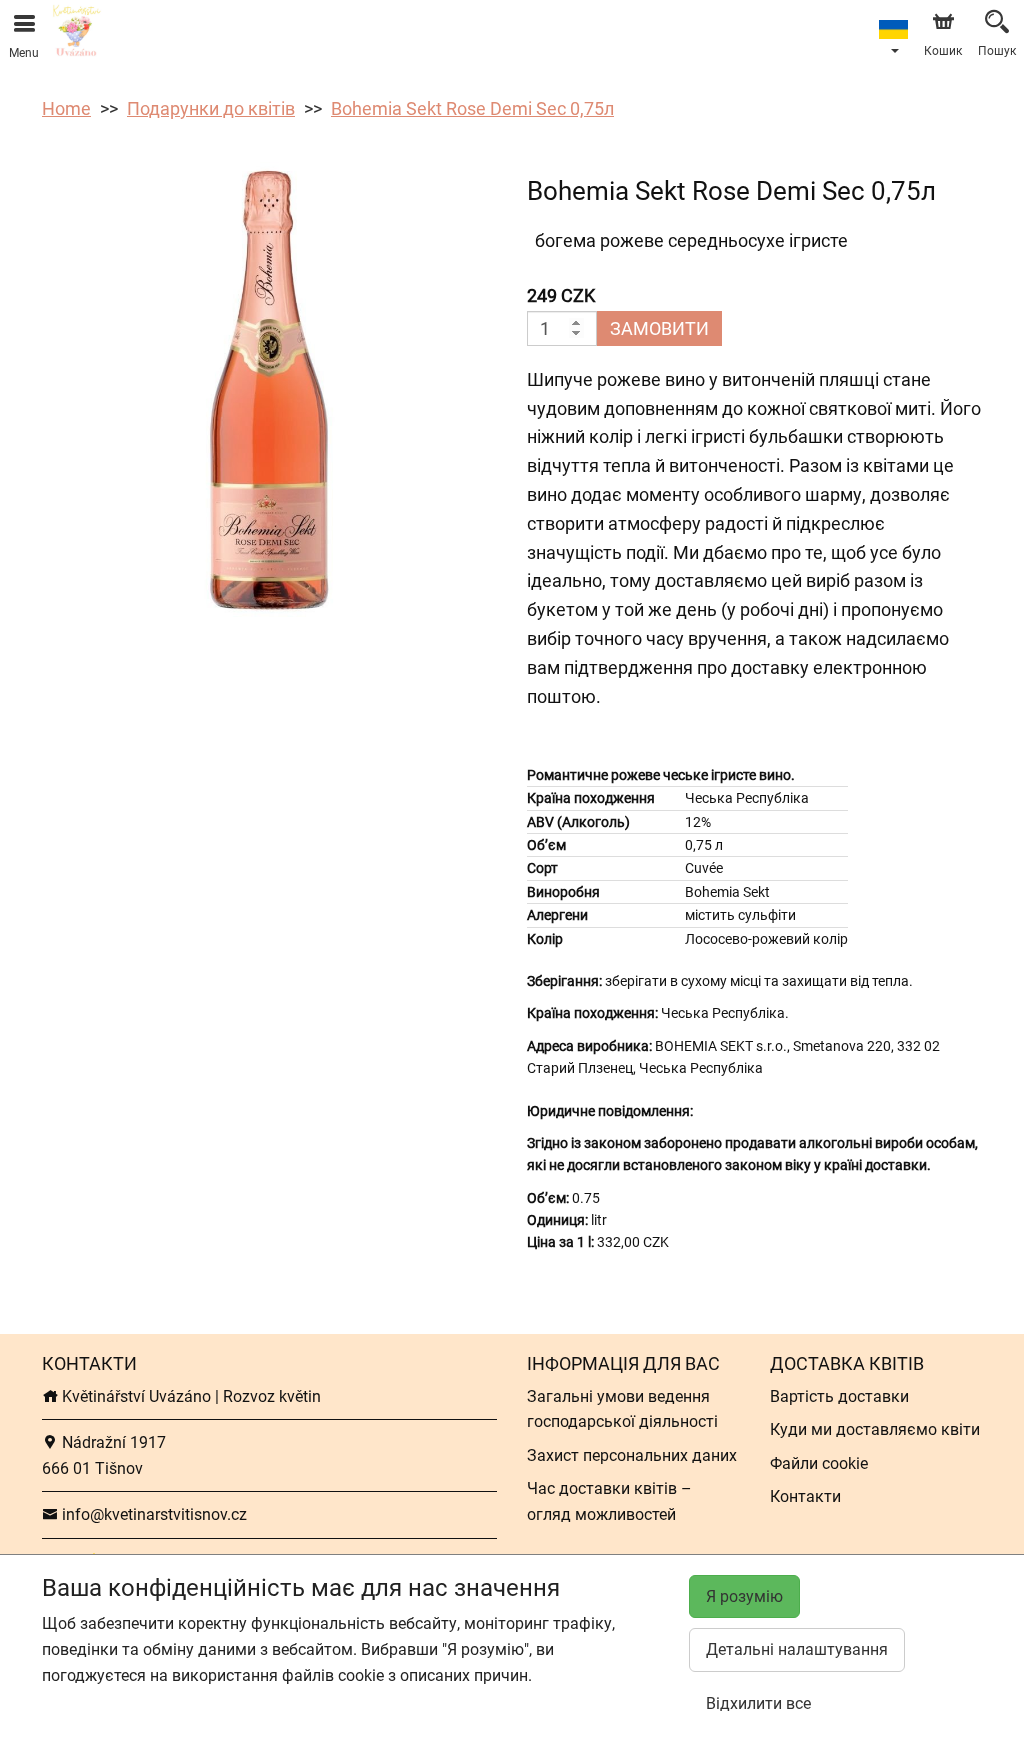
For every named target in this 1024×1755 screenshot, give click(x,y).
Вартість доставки (839, 1396)
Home (66, 108)
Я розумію (744, 1596)
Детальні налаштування (797, 1649)
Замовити (659, 328)
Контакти (805, 1496)
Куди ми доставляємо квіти (875, 1429)
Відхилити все (758, 1703)
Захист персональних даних (632, 1455)
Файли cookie (819, 1463)
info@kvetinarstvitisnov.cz (152, 1514)
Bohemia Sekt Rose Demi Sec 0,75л (472, 108)
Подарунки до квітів (211, 108)
